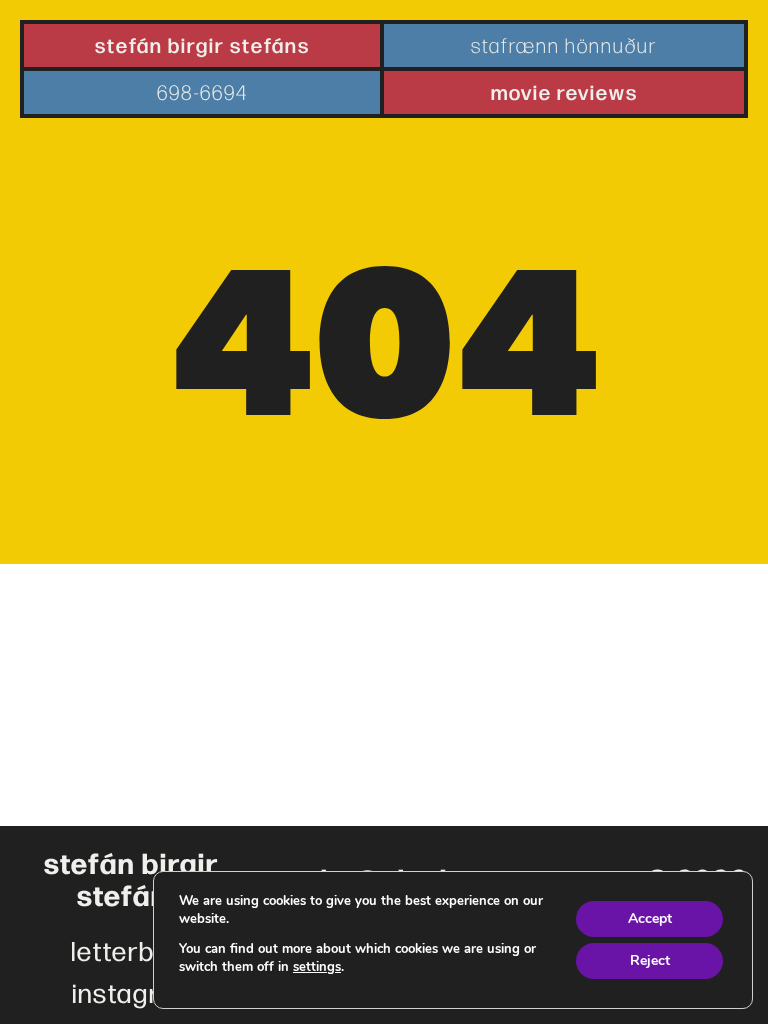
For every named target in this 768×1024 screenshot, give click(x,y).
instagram (135, 992)
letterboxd (135, 950)
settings (317, 967)
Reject (650, 960)
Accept (650, 918)
